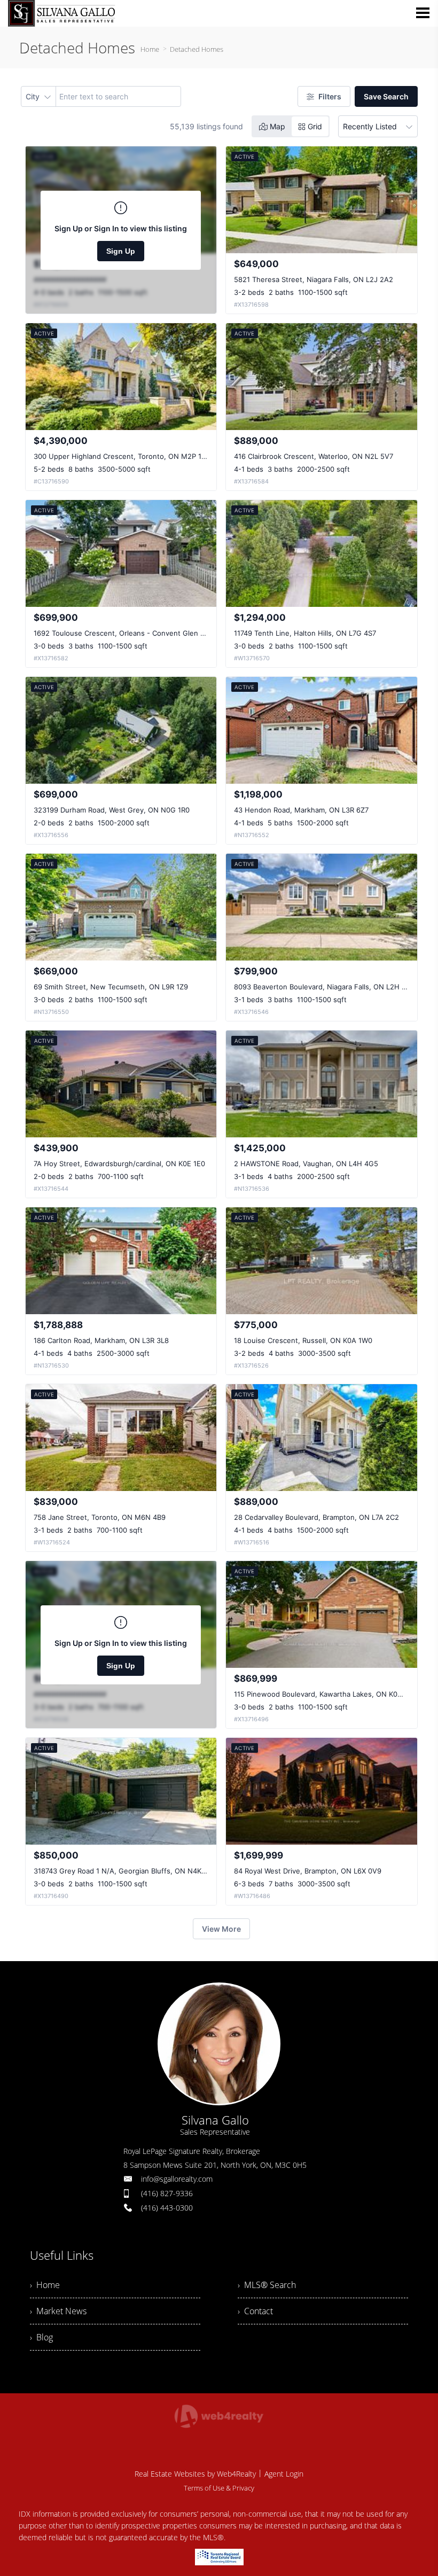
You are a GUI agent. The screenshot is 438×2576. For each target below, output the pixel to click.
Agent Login (284, 2474)
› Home (45, 2285)
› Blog (41, 2337)
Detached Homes (197, 49)
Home (150, 49)
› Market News (58, 2311)
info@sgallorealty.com (177, 2179)
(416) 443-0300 (167, 2208)
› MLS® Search (267, 2285)
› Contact (255, 2311)
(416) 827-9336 (167, 2193)
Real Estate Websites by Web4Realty (195, 2474)
